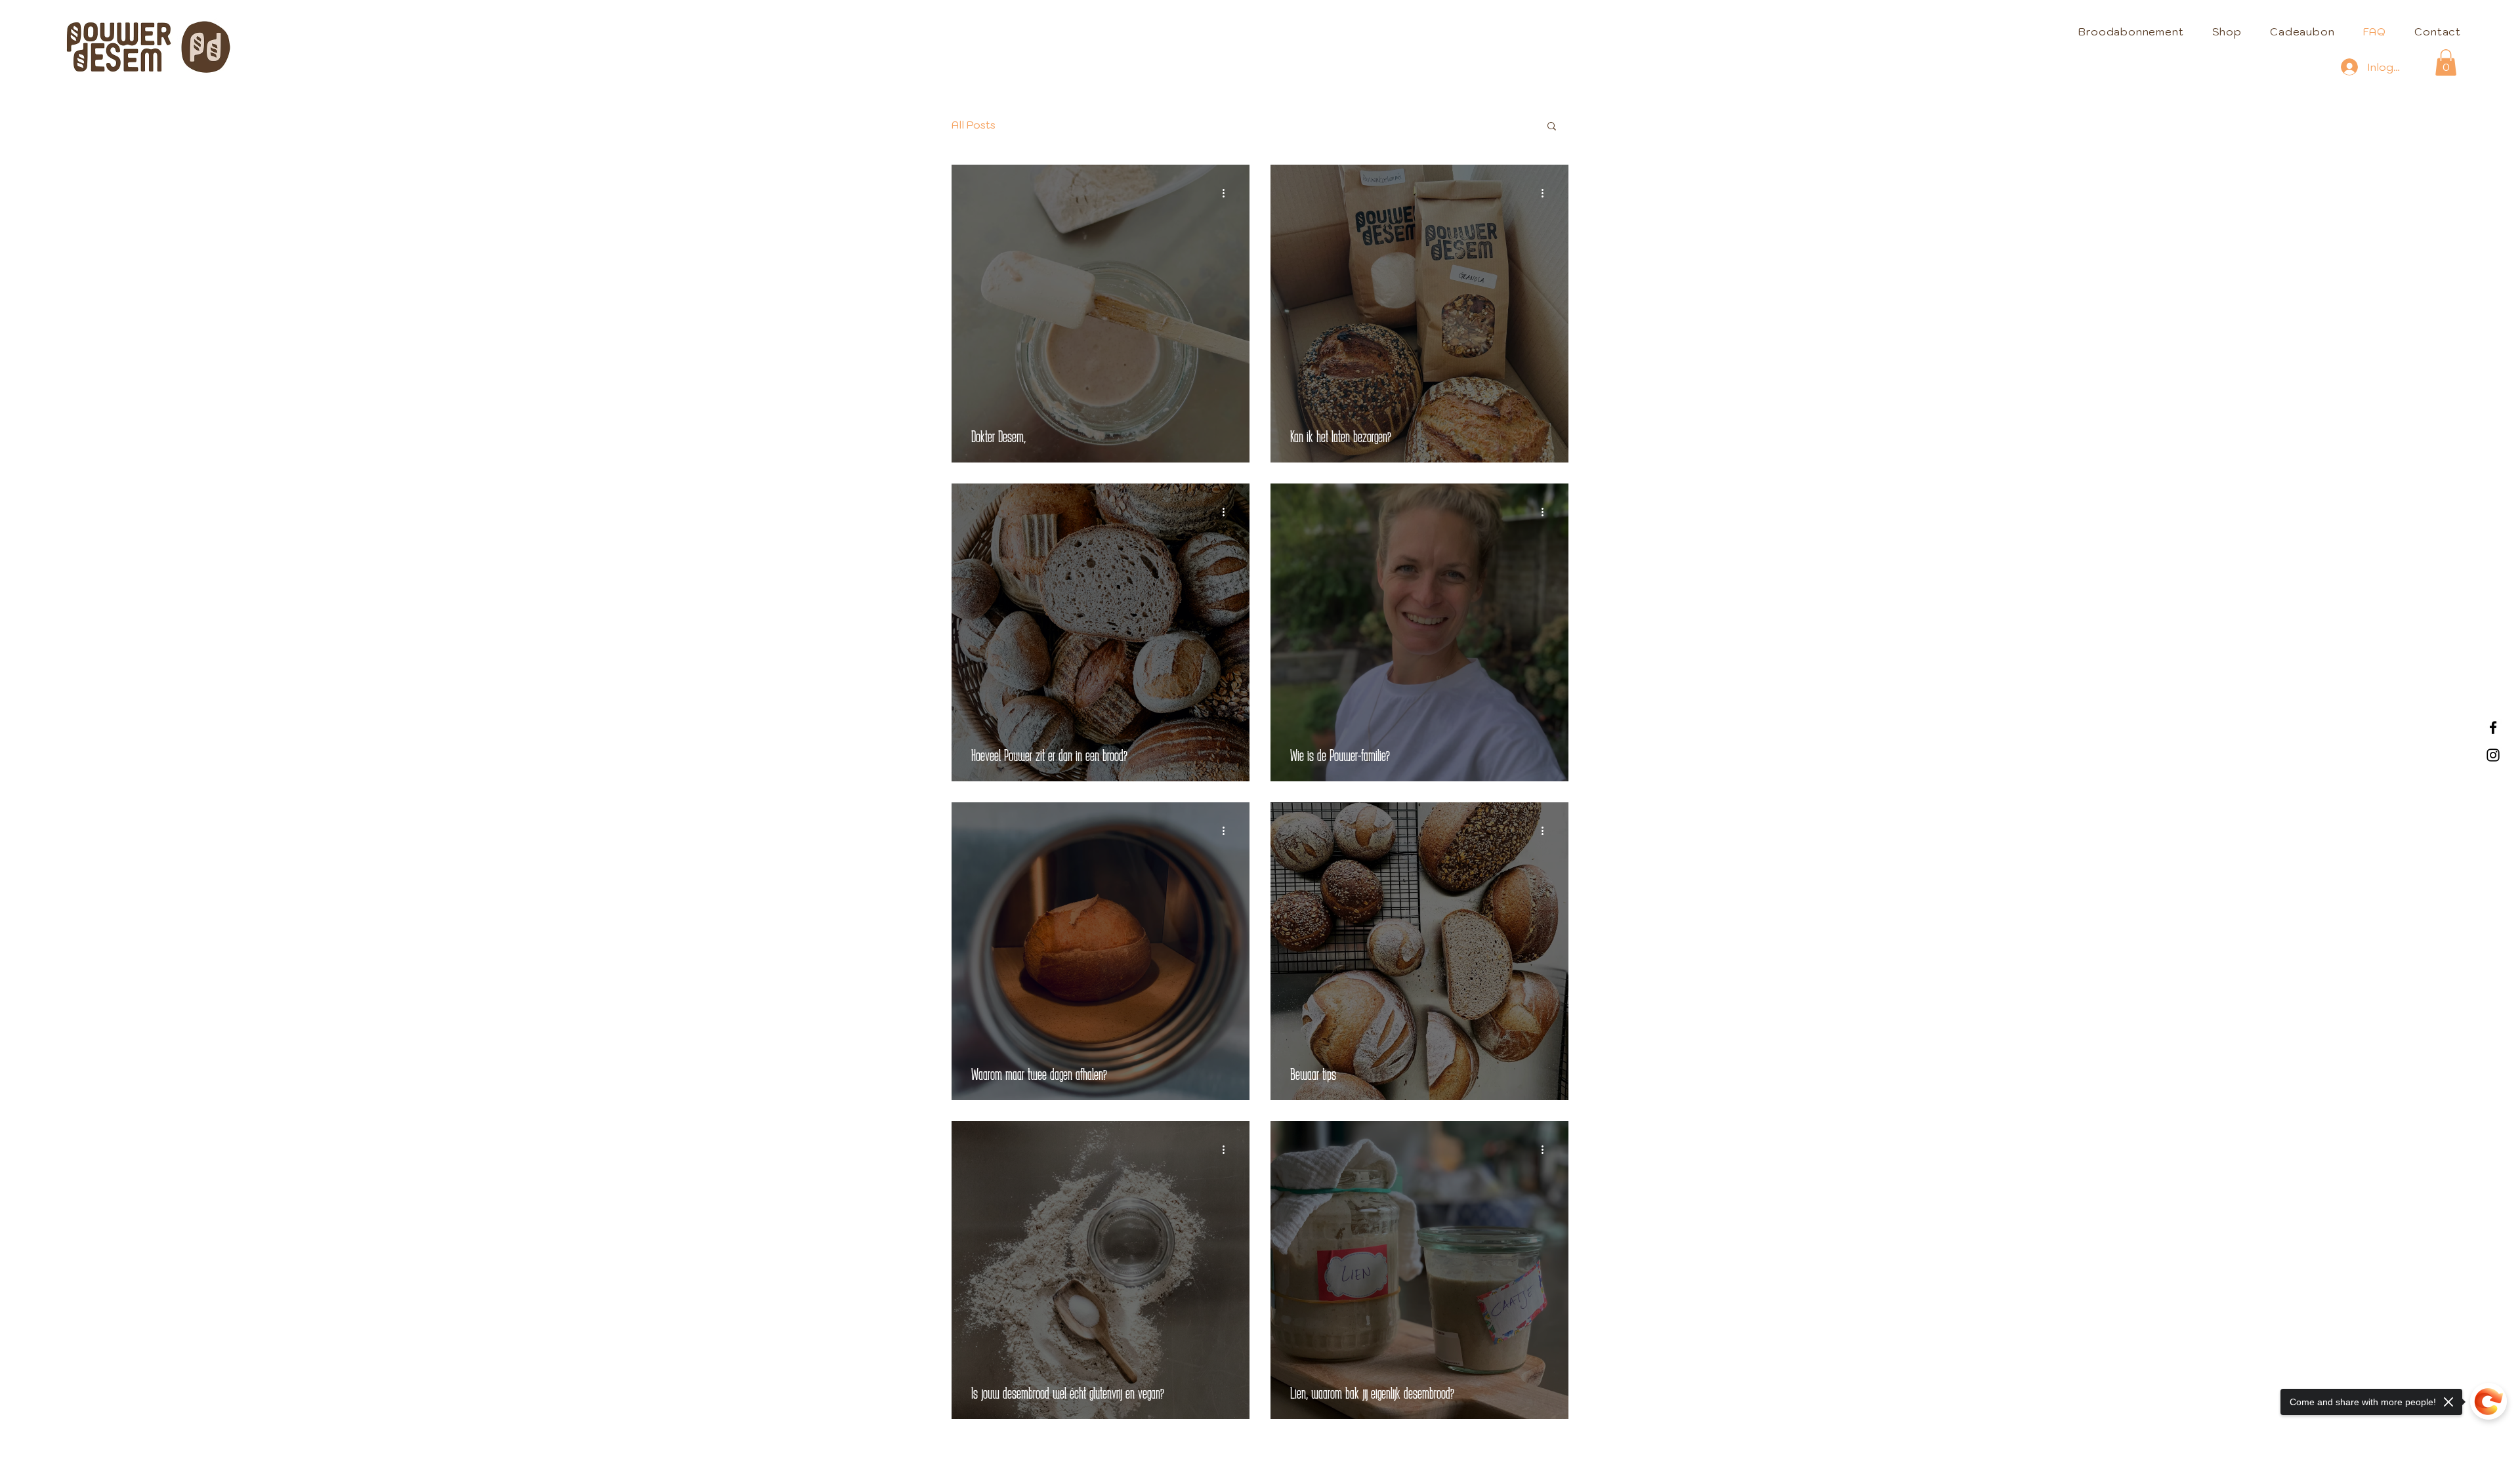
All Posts (974, 125)
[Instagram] (2493, 755)
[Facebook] (2493, 728)
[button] (2446, 63)
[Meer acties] (1228, 194)
